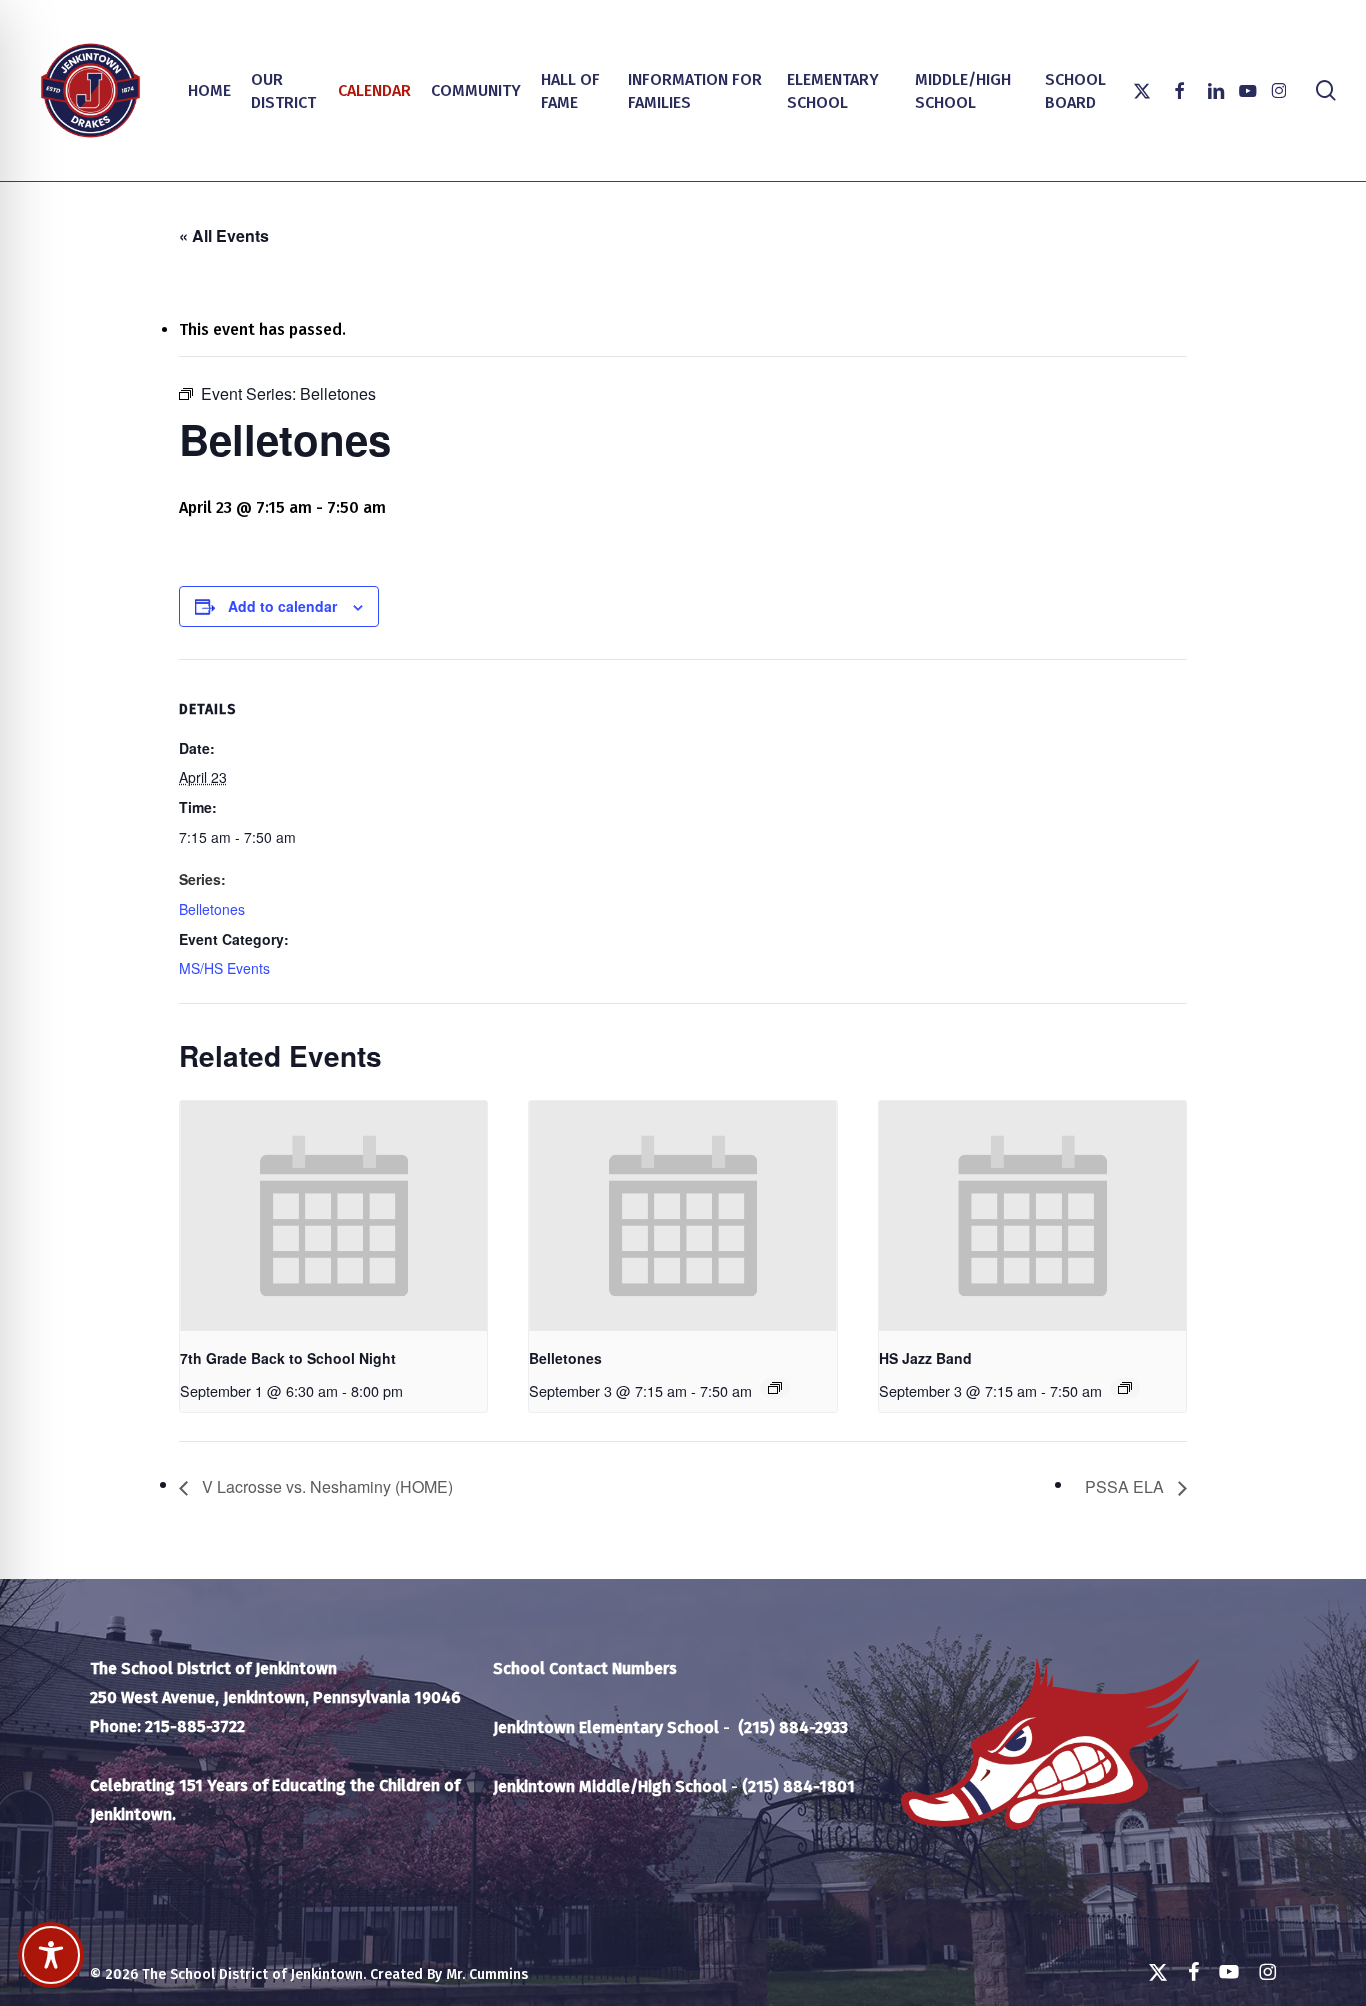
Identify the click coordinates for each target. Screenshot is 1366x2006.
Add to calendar (282, 606)
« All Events (224, 235)
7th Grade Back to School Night (288, 1358)
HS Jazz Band (925, 1358)
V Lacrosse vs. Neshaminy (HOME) (325, 1486)
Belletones (212, 909)
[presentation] (333, 1216)
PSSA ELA (1126, 1486)
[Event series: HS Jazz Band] (1125, 1388)
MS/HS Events (224, 968)
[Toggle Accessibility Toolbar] (51, 1955)
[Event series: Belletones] (775, 1388)
